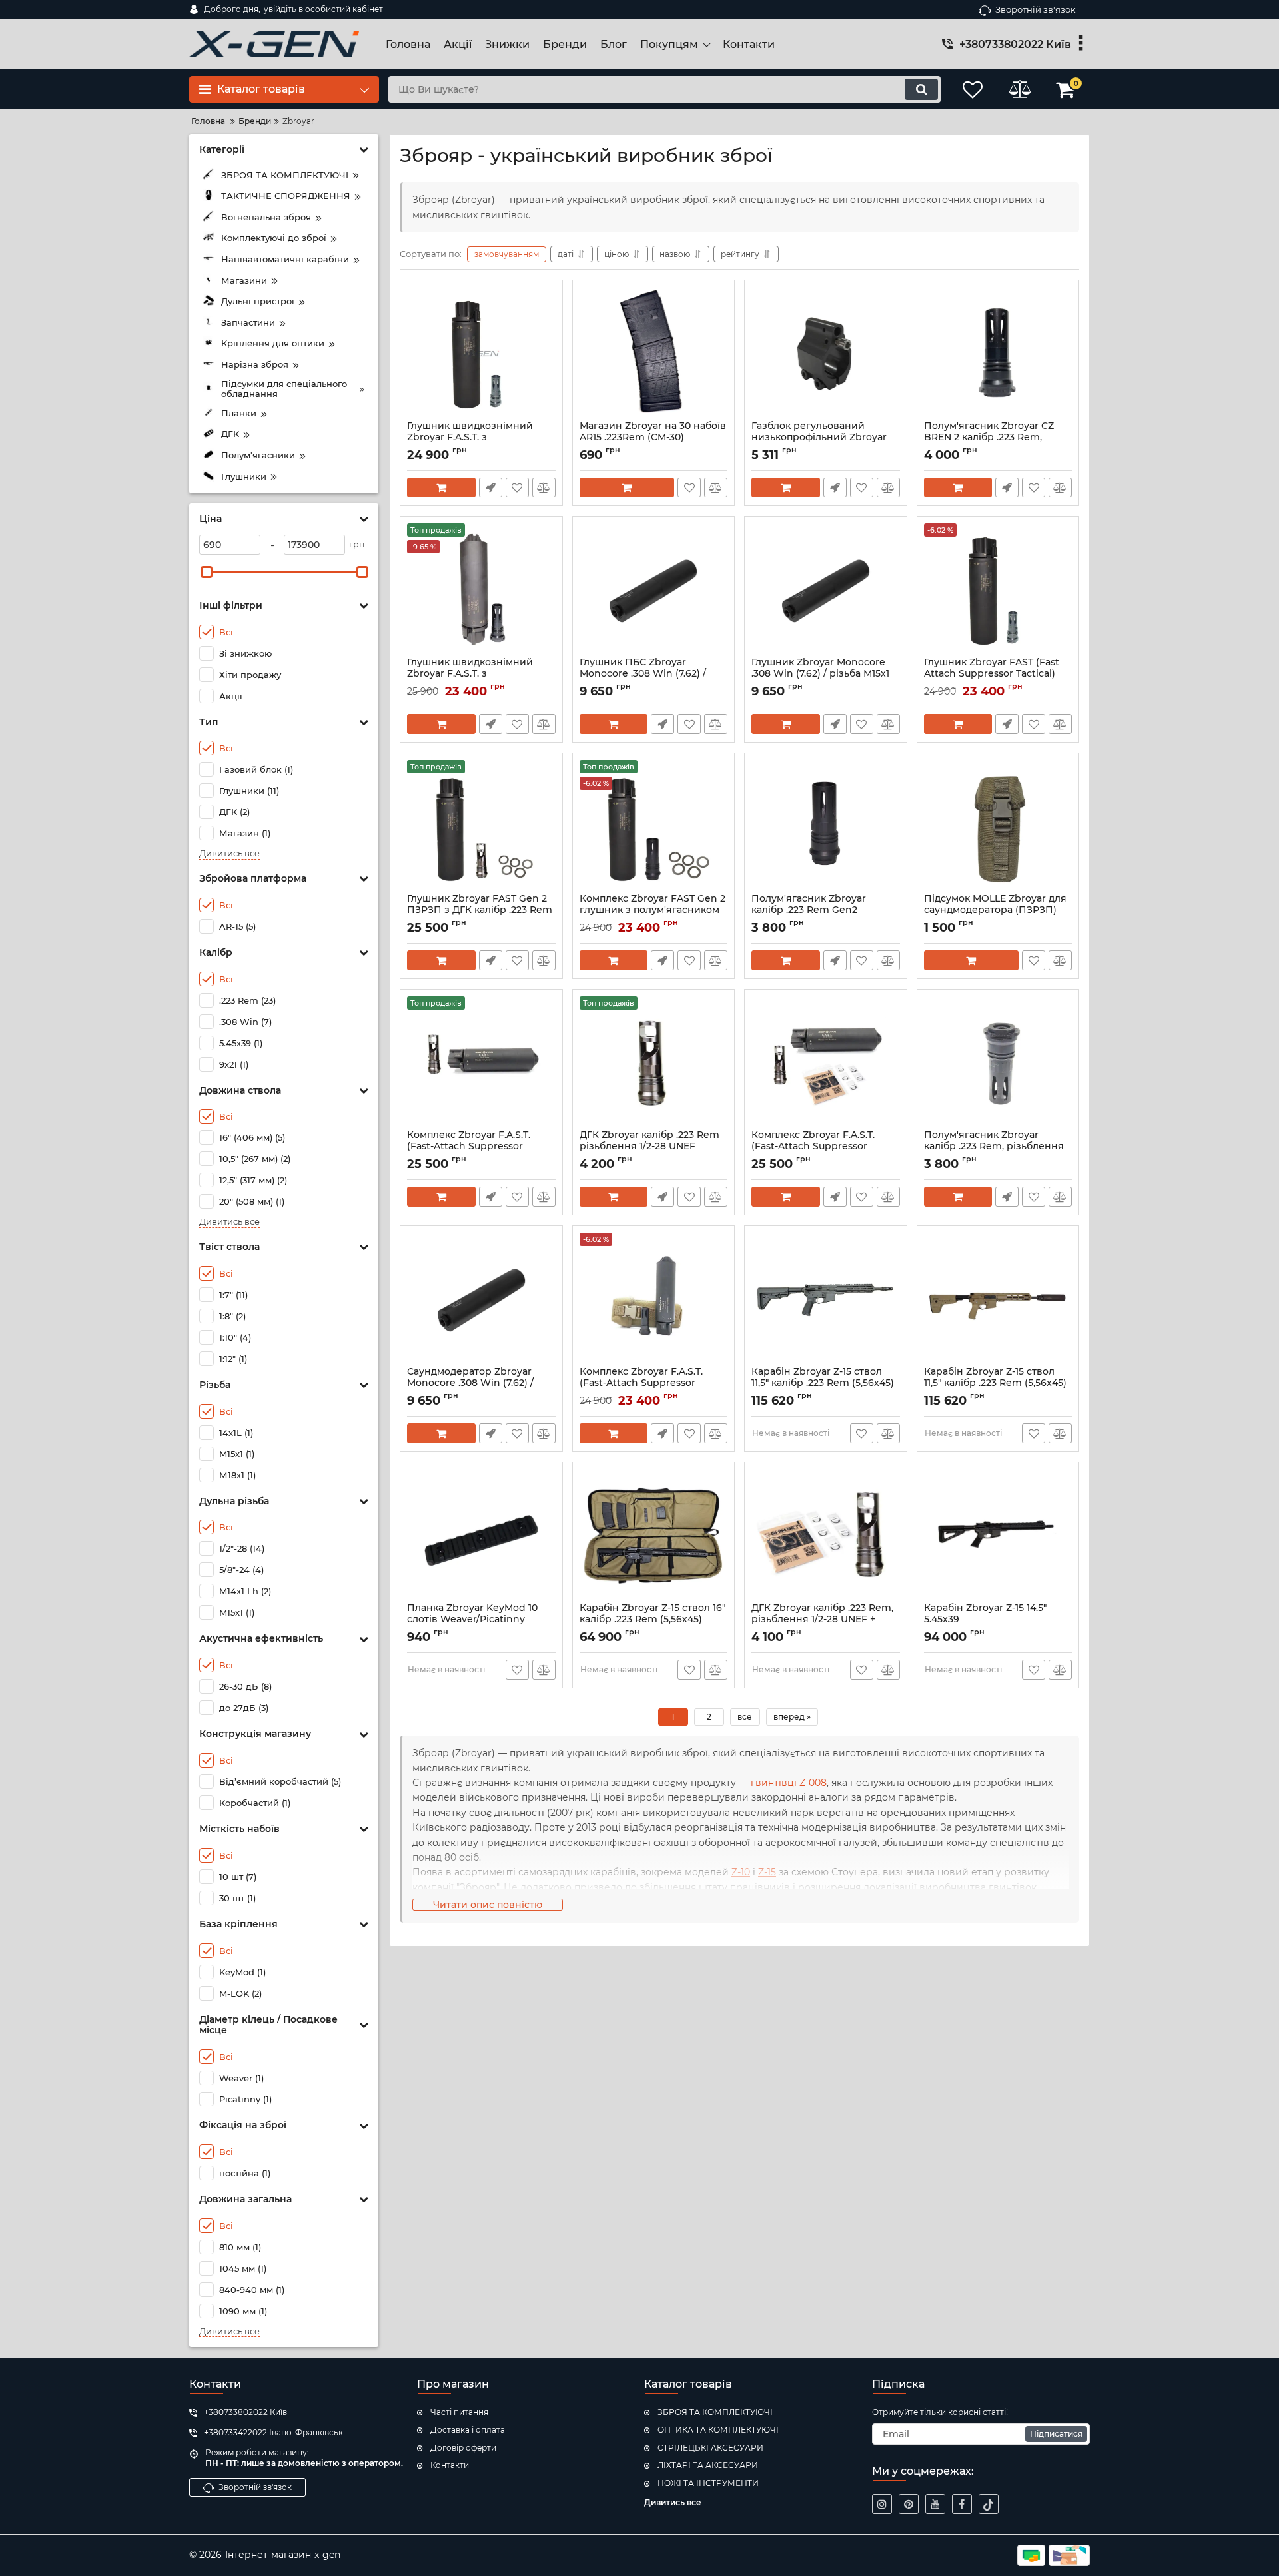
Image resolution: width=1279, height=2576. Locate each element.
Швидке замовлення (491, 487)
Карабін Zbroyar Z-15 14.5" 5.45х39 (985, 1620)
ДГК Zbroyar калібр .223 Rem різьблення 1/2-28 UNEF (649, 1147)
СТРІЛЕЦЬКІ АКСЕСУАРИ (710, 2448)
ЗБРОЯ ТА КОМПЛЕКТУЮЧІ (715, 2412)
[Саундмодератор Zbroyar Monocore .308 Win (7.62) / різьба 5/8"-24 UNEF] (481, 1299)
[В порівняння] (544, 487)
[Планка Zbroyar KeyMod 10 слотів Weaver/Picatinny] (481, 1536)
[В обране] (517, 487)
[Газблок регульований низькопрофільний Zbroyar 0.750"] (826, 354)
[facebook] (962, 2504)
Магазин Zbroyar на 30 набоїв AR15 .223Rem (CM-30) (653, 438)
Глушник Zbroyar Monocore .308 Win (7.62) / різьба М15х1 (820, 674)
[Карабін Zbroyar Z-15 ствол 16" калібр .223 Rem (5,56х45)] (654, 1536)
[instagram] (882, 2504)
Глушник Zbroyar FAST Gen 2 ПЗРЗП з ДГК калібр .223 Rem (480, 910)
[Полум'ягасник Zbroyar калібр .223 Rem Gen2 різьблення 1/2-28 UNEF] (826, 826)
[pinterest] (909, 2504)
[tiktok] (989, 2504)
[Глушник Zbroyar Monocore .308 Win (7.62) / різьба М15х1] (826, 590)
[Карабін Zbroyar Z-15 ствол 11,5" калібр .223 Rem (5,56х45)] (826, 1299)
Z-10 (741, 1872)
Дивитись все (229, 853)
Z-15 (767, 1872)
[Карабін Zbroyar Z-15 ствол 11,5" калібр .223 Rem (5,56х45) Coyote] (998, 1299)
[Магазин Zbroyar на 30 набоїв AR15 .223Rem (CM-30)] (654, 354)
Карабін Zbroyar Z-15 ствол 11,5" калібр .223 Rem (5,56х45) (823, 1383)
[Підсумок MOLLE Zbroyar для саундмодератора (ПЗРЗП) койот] (998, 826)
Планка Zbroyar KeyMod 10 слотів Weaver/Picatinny (472, 1620)
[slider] (207, 572)
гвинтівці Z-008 (789, 1783)
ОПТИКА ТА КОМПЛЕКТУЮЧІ (718, 2430)
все (745, 1717)
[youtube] (935, 2504)
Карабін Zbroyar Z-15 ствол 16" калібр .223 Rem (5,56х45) (652, 1620)
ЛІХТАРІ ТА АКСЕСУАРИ (708, 2465)
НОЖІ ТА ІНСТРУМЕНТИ (708, 2483)
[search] (921, 89)
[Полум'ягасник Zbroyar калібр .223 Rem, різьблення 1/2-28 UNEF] (998, 1063)
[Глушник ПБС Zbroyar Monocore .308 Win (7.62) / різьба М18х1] (654, 590)
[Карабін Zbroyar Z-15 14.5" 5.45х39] (998, 1536)
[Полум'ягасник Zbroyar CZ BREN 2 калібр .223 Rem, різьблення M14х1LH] (998, 354)
